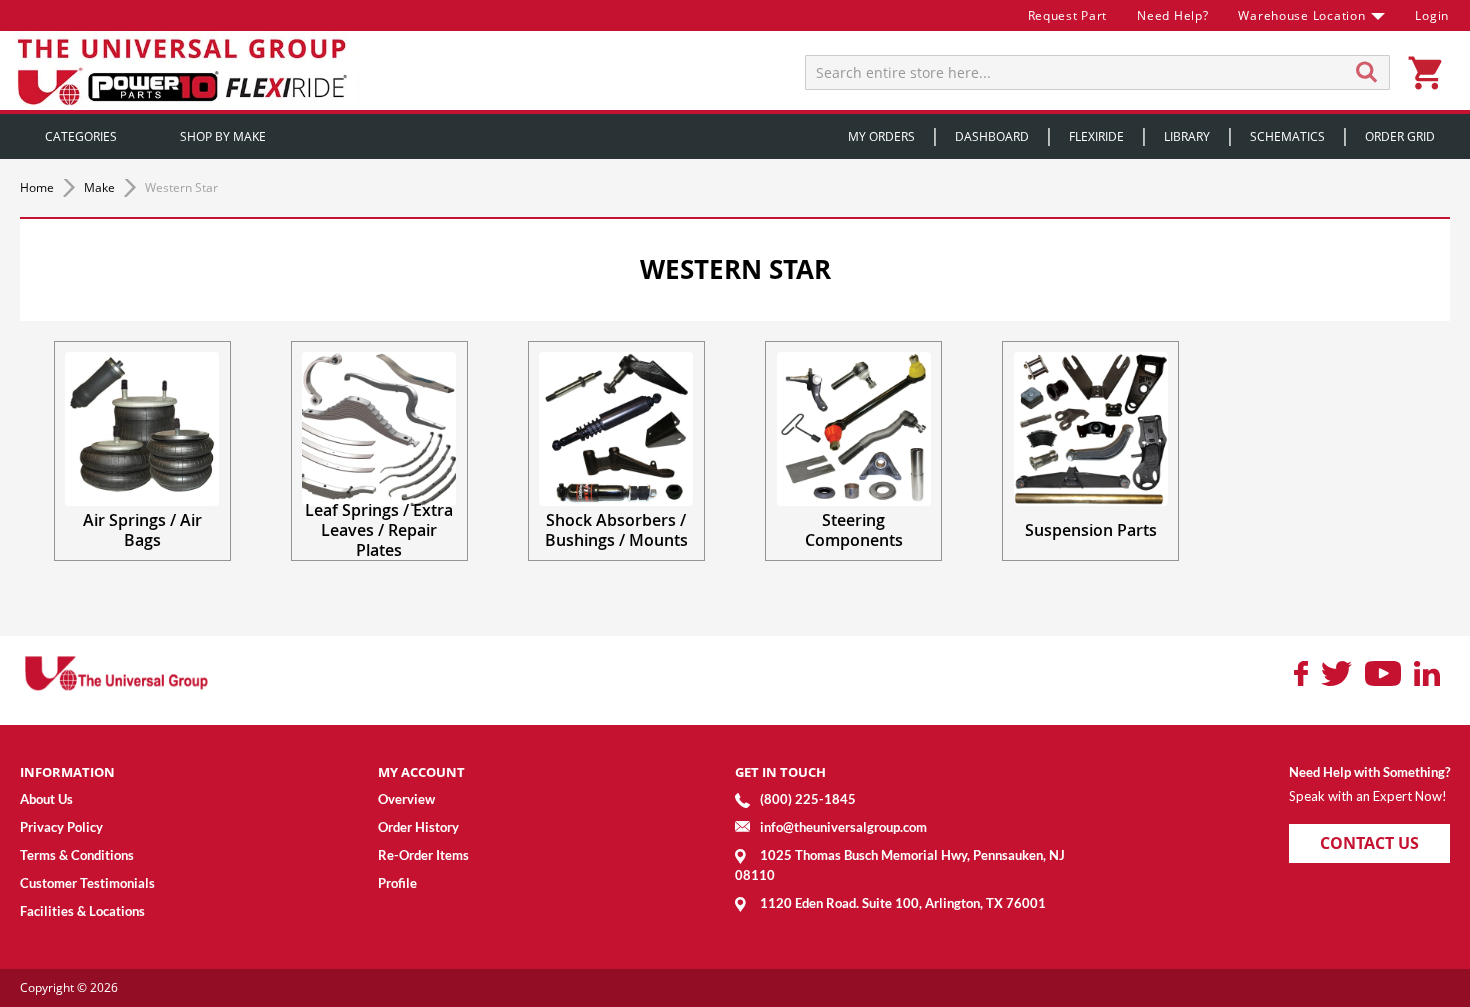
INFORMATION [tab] (67, 772)
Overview (406, 799)
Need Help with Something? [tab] (1369, 772)
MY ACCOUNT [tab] (421, 772)
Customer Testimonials (87, 883)
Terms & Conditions (77, 855)
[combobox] (1097, 72)
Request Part (1068, 15)
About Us (46, 799)
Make (101, 187)
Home (38, 187)
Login (1432, 15)
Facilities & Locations (82, 911)
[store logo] (185, 70)
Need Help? (1172, 15)
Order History (418, 827)
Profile (397, 883)
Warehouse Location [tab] (1301, 15)
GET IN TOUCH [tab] (780, 772)
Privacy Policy (61, 827)
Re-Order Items (423, 855)
